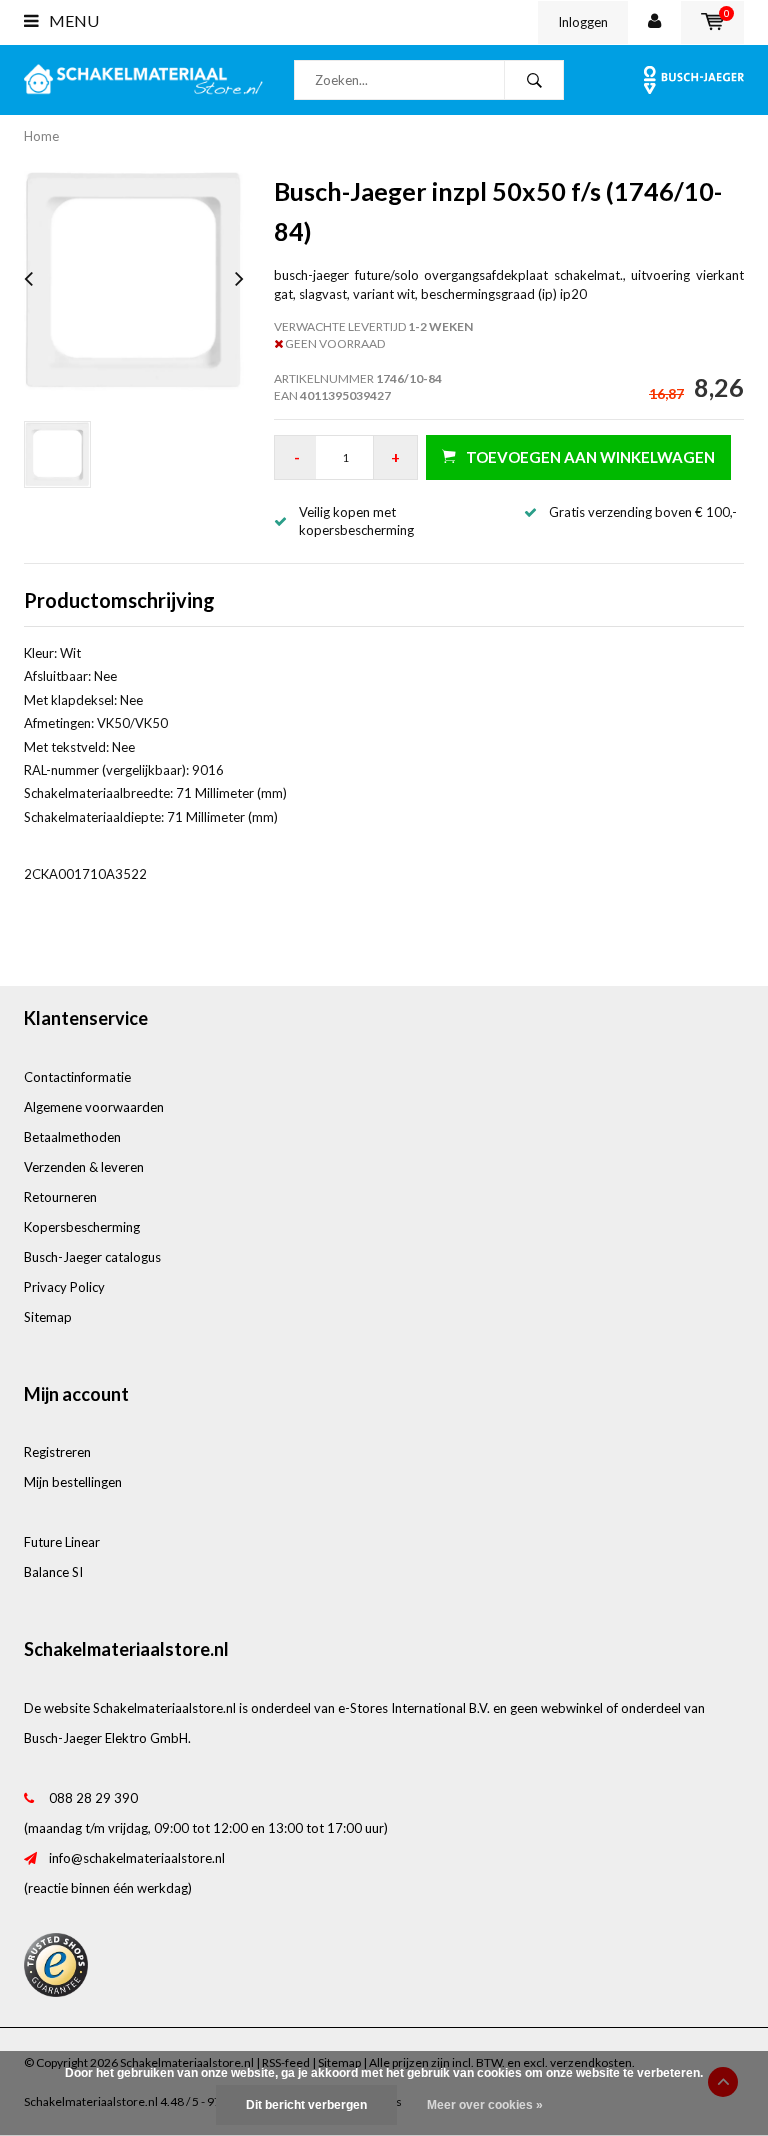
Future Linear (62, 1542)
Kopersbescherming (82, 1227)
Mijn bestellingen (73, 1482)
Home (41, 136)
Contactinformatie (77, 1077)
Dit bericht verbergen (306, 2105)
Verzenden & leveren (84, 1167)
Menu (72, 20)
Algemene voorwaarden (94, 1107)
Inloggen (583, 22)
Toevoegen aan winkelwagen (590, 457)
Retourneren (60, 1197)
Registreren (57, 1452)
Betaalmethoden (72, 1137)
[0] (712, 22)
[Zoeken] (534, 80)
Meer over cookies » (485, 2105)
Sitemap (48, 1317)
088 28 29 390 (93, 1798)
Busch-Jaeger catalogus (92, 1257)
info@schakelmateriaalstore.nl (137, 1858)
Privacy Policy (64, 1287)
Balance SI (53, 1572)
